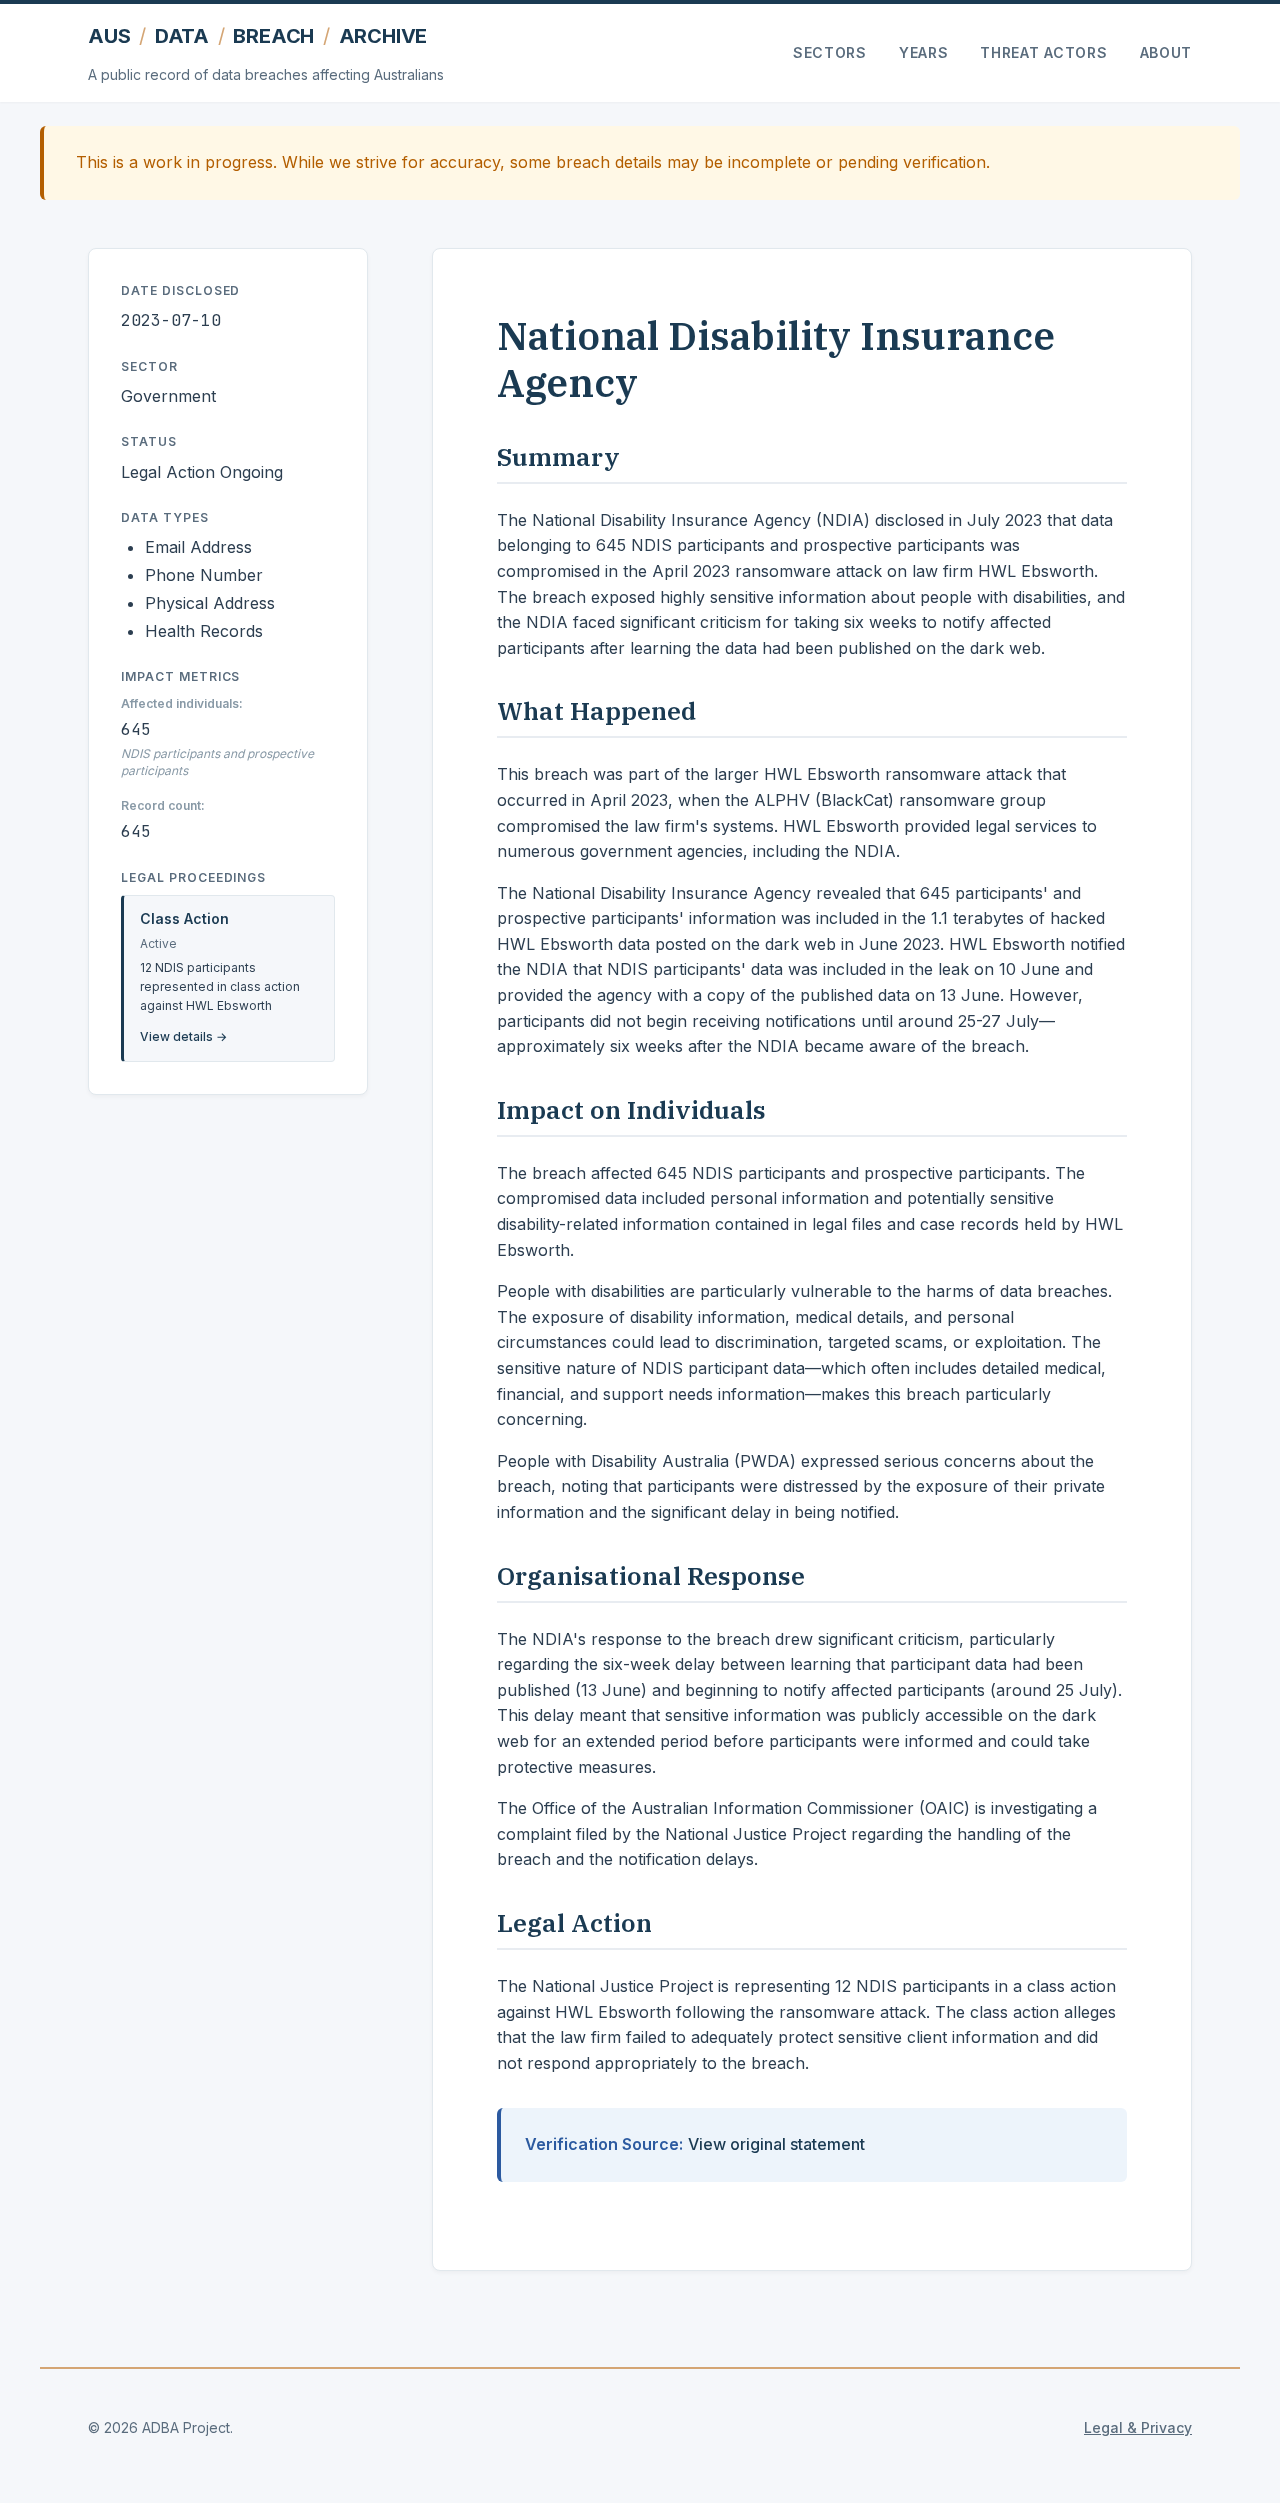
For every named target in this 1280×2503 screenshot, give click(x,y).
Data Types (165, 517)
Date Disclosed (180, 290)
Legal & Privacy (1138, 2427)
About (1166, 52)
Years (924, 52)
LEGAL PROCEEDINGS (193, 877)
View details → (183, 1036)
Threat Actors (1043, 52)
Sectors (830, 52)
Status (149, 441)
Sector (149, 366)
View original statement (776, 2144)
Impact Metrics (180, 676)
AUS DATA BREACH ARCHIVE (257, 36)
